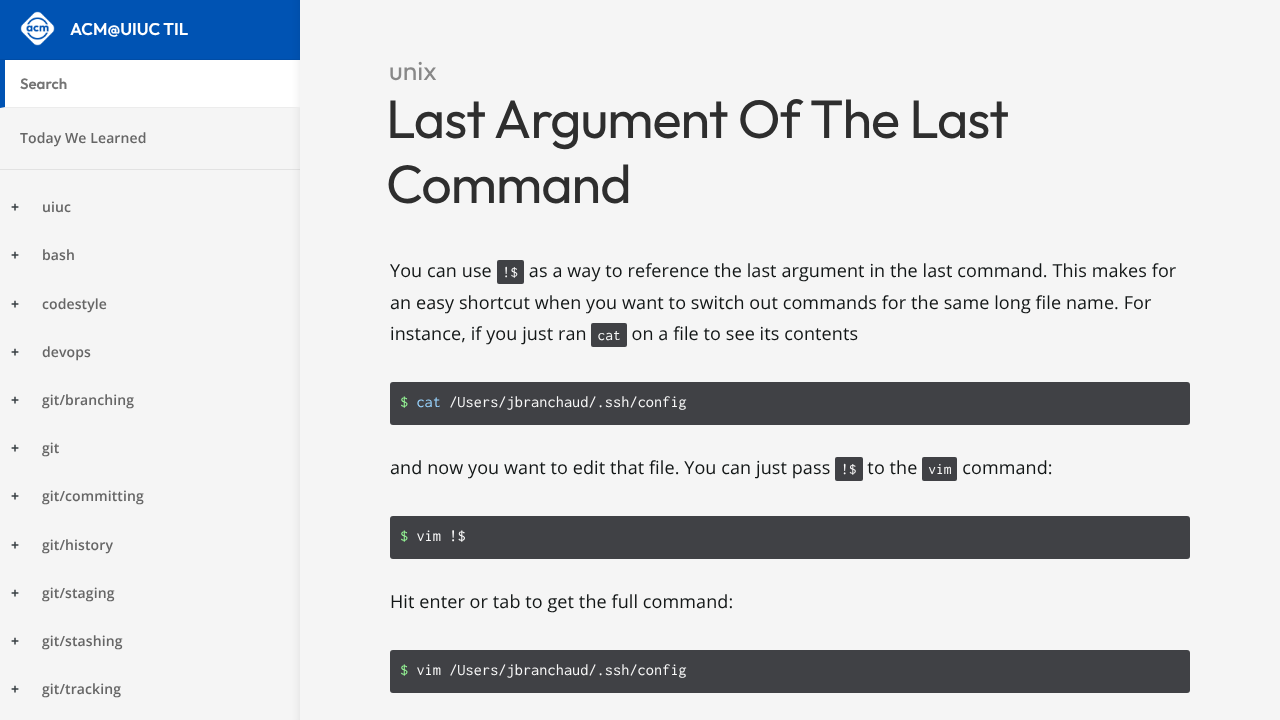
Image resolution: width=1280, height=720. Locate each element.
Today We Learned (83, 138)
